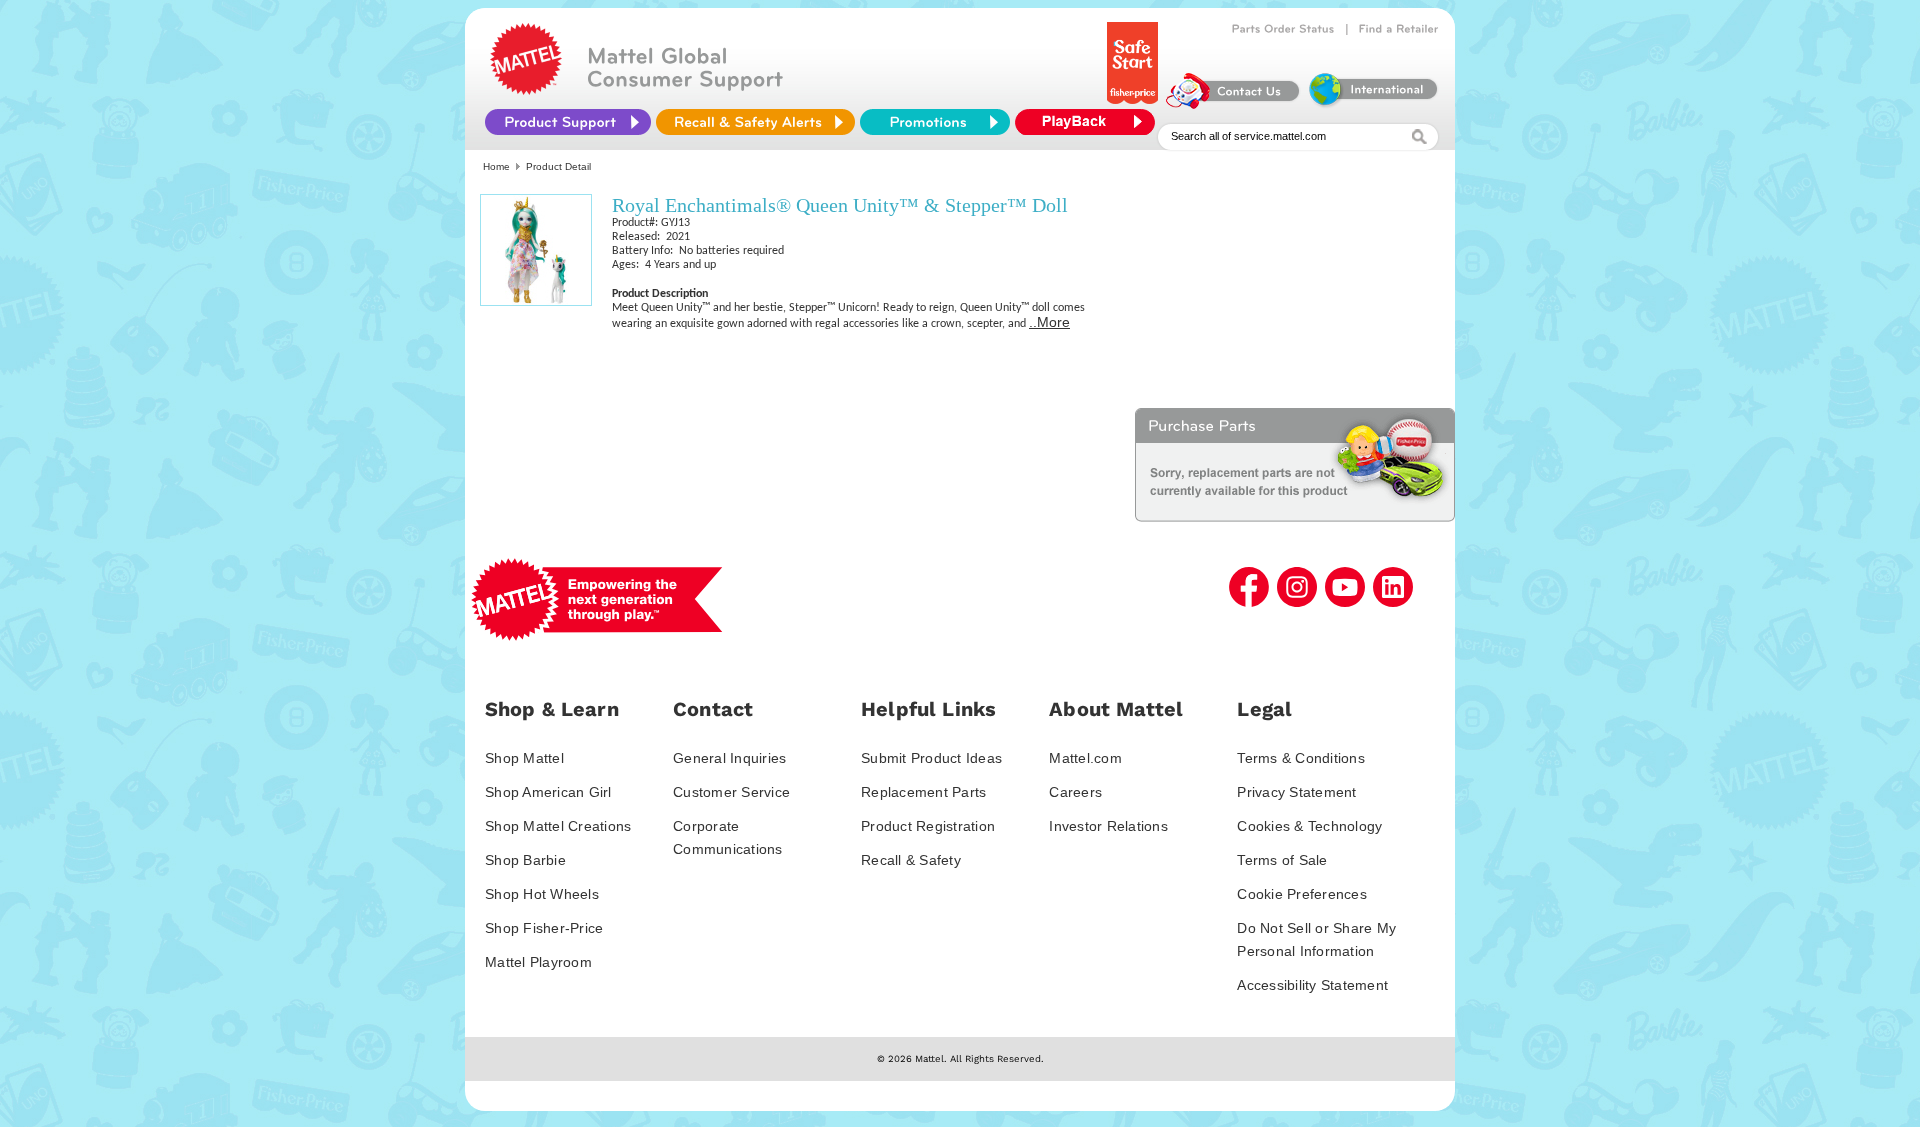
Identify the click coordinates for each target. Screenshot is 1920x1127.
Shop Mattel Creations (558, 826)
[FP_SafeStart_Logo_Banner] (1134, 104)
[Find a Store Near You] (1399, 29)
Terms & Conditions (1301, 758)
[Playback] (1090, 122)
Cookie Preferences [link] (1302, 894)
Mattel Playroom (538, 962)
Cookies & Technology (1309, 826)
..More (1049, 322)
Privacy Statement (1296, 792)
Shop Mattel (524, 758)
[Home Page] (526, 90)
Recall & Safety (911, 860)
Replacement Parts (923, 792)
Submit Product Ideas (931, 758)
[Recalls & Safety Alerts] (755, 122)
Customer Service (731, 792)
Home (496, 166)
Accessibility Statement (1312, 985)
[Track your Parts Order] (1283, 29)
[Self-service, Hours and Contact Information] (1233, 104)
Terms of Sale (1282, 860)
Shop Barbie (525, 860)
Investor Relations (1108, 826)
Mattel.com (1085, 758)
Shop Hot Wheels (542, 894)
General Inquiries (729, 758)
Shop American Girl (548, 792)
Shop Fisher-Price (544, 928)
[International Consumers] (1372, 104)
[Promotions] (935, 122)
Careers (1075, 792)
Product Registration (928, 826)
